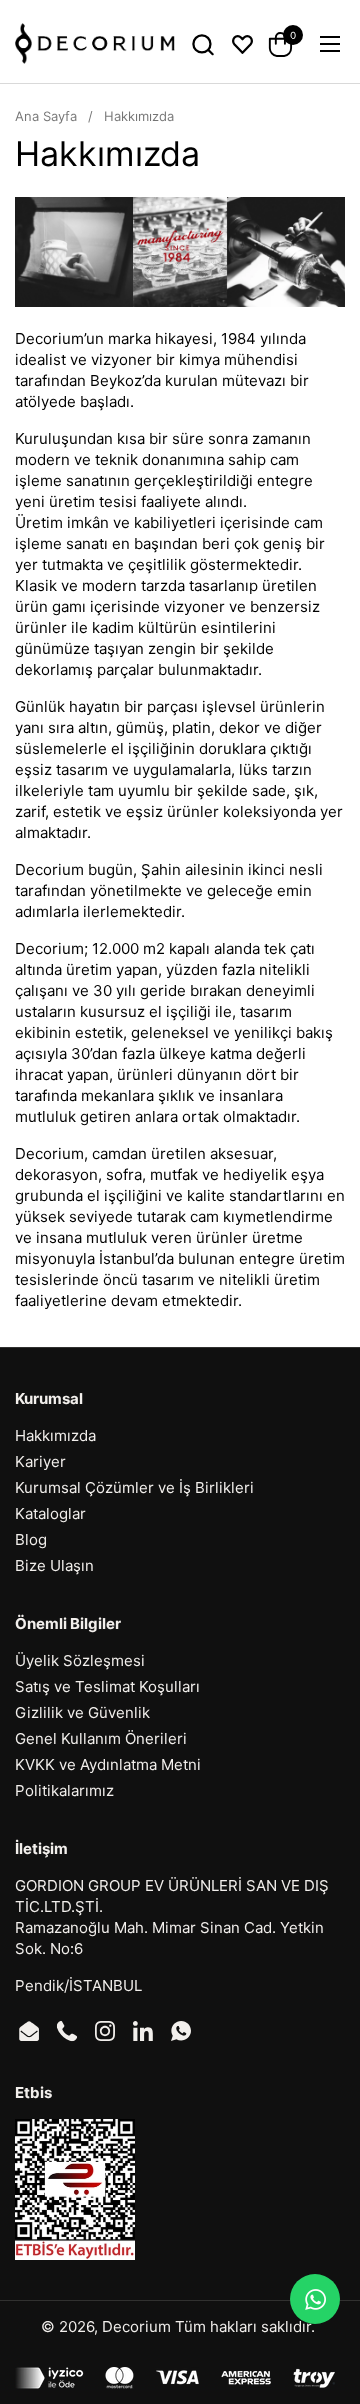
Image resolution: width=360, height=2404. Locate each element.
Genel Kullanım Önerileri (101, 1738)
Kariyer (40, 1461)
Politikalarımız (64, 1790)
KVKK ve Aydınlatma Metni (108, 1764)
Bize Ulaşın (54, 1565)
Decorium (136, 2326)
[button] (202, 44)
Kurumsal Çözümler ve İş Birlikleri (134, 1487)
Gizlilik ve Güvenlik (82, 1712)
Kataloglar (50, 1513)
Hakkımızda (55, 1435)
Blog (31, 1539)
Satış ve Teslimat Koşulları (107, 1686)
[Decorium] (95, 44)
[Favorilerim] (242, 44)
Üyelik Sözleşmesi (80, 1660)
